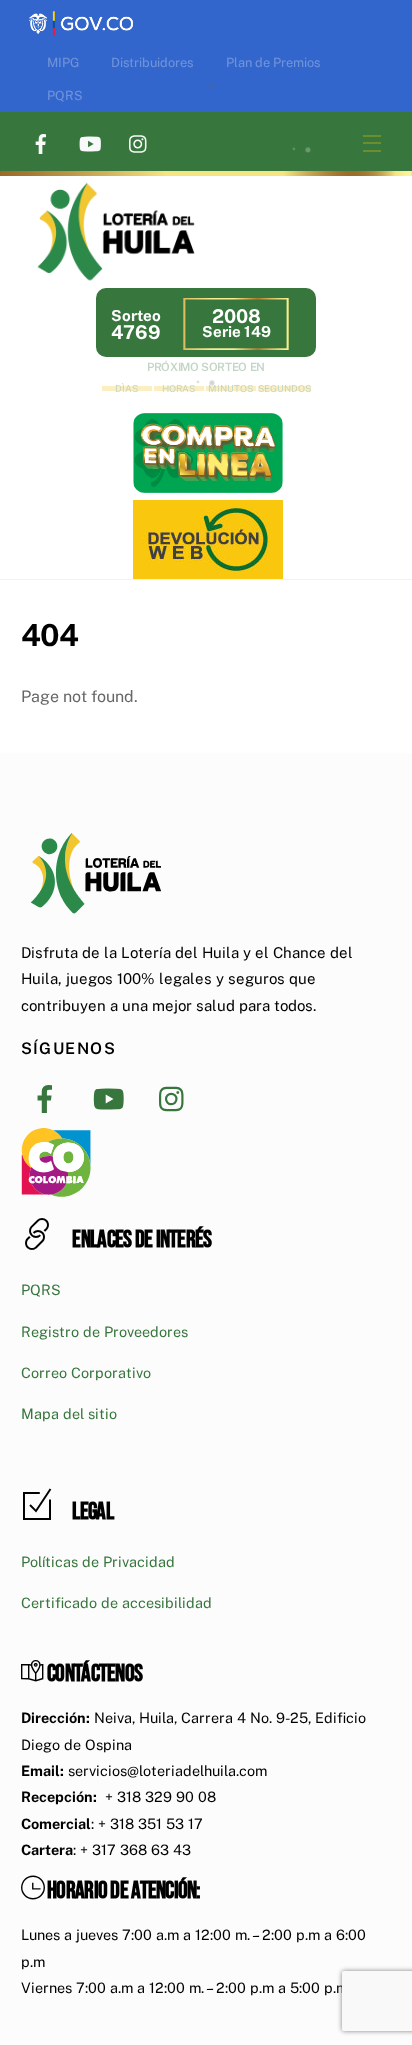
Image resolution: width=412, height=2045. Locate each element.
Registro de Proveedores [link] (104, 1331)
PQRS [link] (65, 95)
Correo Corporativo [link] (86, 1372)
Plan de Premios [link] (273, 62)
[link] (81, 12)
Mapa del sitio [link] (69, 1413)
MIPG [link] (63, 62)
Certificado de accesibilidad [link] (116, 1602)
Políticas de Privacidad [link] (98, 1561)
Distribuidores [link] (152, 62)
